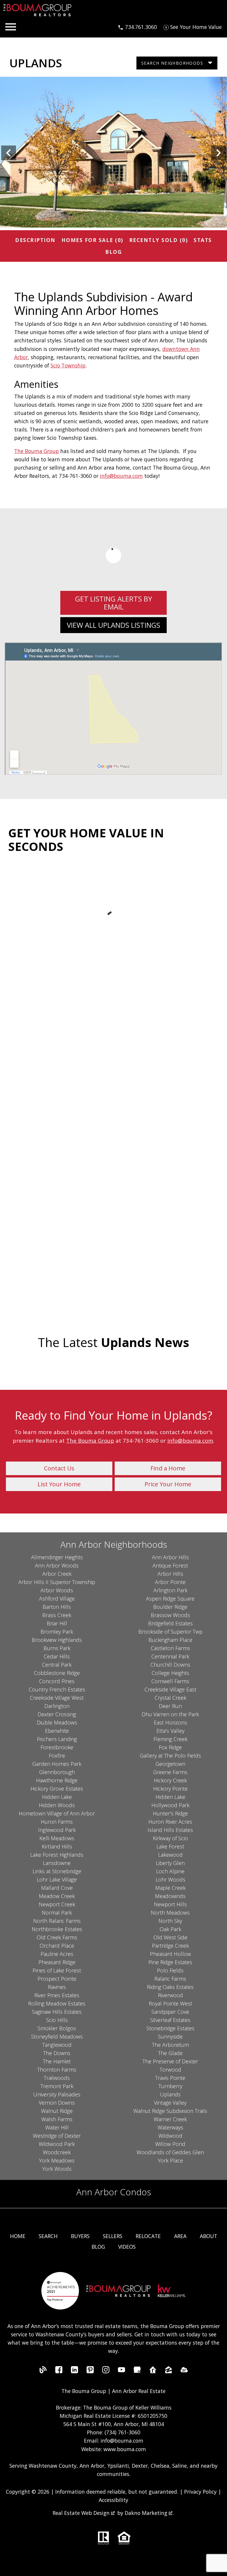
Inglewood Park (57, 1830)
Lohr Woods (170, 1879)
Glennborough (57, 1772)
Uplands (170, 2094)
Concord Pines (57, 1681)
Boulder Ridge (170, 1607)
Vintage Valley (170, 2103)
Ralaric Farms (170, 1979)
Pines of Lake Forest (57, 1970)
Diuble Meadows (57, 1722)
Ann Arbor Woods (57, 1565)
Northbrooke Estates (57, 1929)
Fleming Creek (170, 1739)
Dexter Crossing (57, 1714)
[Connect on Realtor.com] (153, 2371)
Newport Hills (170, 1904)
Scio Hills (57, 2020)
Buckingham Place (170, 1640)
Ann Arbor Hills (170, 1557)
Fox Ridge (170, 1747)
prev (9, 153)
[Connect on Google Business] (137, 2371)
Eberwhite (57, 1731)
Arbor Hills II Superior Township (57, 1582)
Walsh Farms (57, 2119)
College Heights (170, 1673)
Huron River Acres (170, 1822)
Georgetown (170, 1764)
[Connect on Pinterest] (90, 2371)
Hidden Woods (57, 1805)
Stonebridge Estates (170, 2028)
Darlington (57, 1706)
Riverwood (170, 1995)
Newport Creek (57, 1904)
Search (48, 2236)
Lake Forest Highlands (57, 1855)
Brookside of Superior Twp (170, 1632)
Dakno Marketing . (149, 2513)
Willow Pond (170, 2144)
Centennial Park (170, 1656)
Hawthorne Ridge (57, 1780)
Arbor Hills (170, 1574)
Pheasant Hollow (170, 1954)
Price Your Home (168, 1484)
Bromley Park (57, 1632)
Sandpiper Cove (170, 2012)
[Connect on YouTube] (121, 2371)
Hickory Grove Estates (57, 1789)
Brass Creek (57, 1615)
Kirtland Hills (57, 1846)
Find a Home (168, 1468)
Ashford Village (57, 1598)
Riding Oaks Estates (170, 1987)
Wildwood (170, 2136)
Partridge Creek (170, 1946)
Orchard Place (57, 1946)
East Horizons (170, 1722)
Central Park (57, 1665)
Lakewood (170, 1855)
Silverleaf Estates (170, 2020)
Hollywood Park (170, 1805)
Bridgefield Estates (170, 1623)
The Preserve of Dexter (170, 2061)
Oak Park (170, 1929)
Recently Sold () (159, 240)
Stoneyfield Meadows (57, 2036)
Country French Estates (57, 1689)
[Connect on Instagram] (106, 2371)
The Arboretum (170, 2045)
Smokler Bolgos (57, 2028)
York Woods (57, 2169)
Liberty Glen (170, 1863)
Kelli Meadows (57, 1838)
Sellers (113, 2236)
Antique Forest (170, 1565)
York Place (170, 2160)
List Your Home (59, 1484)
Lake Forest (170, 1846)
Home (18, 2236)
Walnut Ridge (57, 2111)
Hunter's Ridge (170, 1813)
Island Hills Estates (170, 1830)
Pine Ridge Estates (170, 1962)
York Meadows (57, 2160)
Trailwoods (57, 2078)
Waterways (170, 2127)
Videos (127, 2247)
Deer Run (170, 1706)
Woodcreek (57, 2152)
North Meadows (170, 1913)
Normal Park (57, 1913)
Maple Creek (170, 1888)
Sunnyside (170, 2036)
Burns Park (57, 1648)
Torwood (170, 2070)
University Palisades (57, 2094)
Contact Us (59, 1468)
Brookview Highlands (57, 1640)
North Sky (170, 1921)
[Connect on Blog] (43, 2371)
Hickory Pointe (170, 1789)
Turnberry (170, 2086)
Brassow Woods (170, 1615)
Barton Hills (57, 1607)
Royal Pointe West (170, 2003)
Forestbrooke (57, 1747)
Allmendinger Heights (57, 1557)
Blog (113, 252)
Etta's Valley (170, 1731)
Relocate (148, 2236)
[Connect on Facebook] (59, 2371)
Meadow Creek (57, 1896)
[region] (113, 153)
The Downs (57, 2053)
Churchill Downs (170, 1665)
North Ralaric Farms (57, 1921)
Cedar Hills (57, 1656)
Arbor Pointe (170, 1582)
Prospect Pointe (57, 1979)
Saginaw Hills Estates (57, 2012)
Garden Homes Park (57, 1764)
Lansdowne (57, 1863)
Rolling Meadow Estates (57, 2003)
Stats (203, 240)
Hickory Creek (170, 1780)
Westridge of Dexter (57, 2136)
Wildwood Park (57, 2144)
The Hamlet (57, 2061)
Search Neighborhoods (172, 63)
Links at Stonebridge (57, 1871)
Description (35, 240)
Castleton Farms (170, 1648)
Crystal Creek (170, 1698)
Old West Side (170, 1937)
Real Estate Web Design (82, 2513)
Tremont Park (57, 2086)
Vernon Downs (57, 2103)
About (209, 2236)
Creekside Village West (57, 1698)
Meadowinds (170, 1896)
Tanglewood (57, 2045)
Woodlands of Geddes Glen (170, 2152)
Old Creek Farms (57, 1937)
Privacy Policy (200, 2492)
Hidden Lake (57, 1797)
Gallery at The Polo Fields (170, 1756)
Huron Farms (57, 1822)
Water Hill (57, 2127)
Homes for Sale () (92, 240)
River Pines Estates (57, 1995)
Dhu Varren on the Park (170, 1714)
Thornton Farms (57, 2070)
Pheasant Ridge (57, 1962)
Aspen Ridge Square (170, 1598)
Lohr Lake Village (57, 1879)
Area (180, 2236)
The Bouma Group (37, 451)
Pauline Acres (57, 1954)
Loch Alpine (170, 1871)
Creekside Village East (170, 1689)
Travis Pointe (170, 2078)
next (218, 153)
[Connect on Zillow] (168, 2371)
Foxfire (57, 1756)
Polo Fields (170, 1970)
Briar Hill (57, 1623)
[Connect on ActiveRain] (184, 2371)
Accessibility (113, 2500)
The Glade (170, 2053)
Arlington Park (170, 1590)
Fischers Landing (57, 1739)
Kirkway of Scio (170, 1838)
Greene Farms (170, 1772)
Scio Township (68, 365)
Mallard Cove (57, 1888)
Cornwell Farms (170, 1681)
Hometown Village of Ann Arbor (57, 1813)
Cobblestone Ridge (57, 1673)
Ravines (57, 1987)
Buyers (80, 2236)
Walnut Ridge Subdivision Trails (170, 2111)
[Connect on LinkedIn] (74, 2371)
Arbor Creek (57, 1574)
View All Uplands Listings (113, 625)
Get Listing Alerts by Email (114, 603)
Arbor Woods (57, 1590)
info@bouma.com (121, 476)
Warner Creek (170, 2119)
